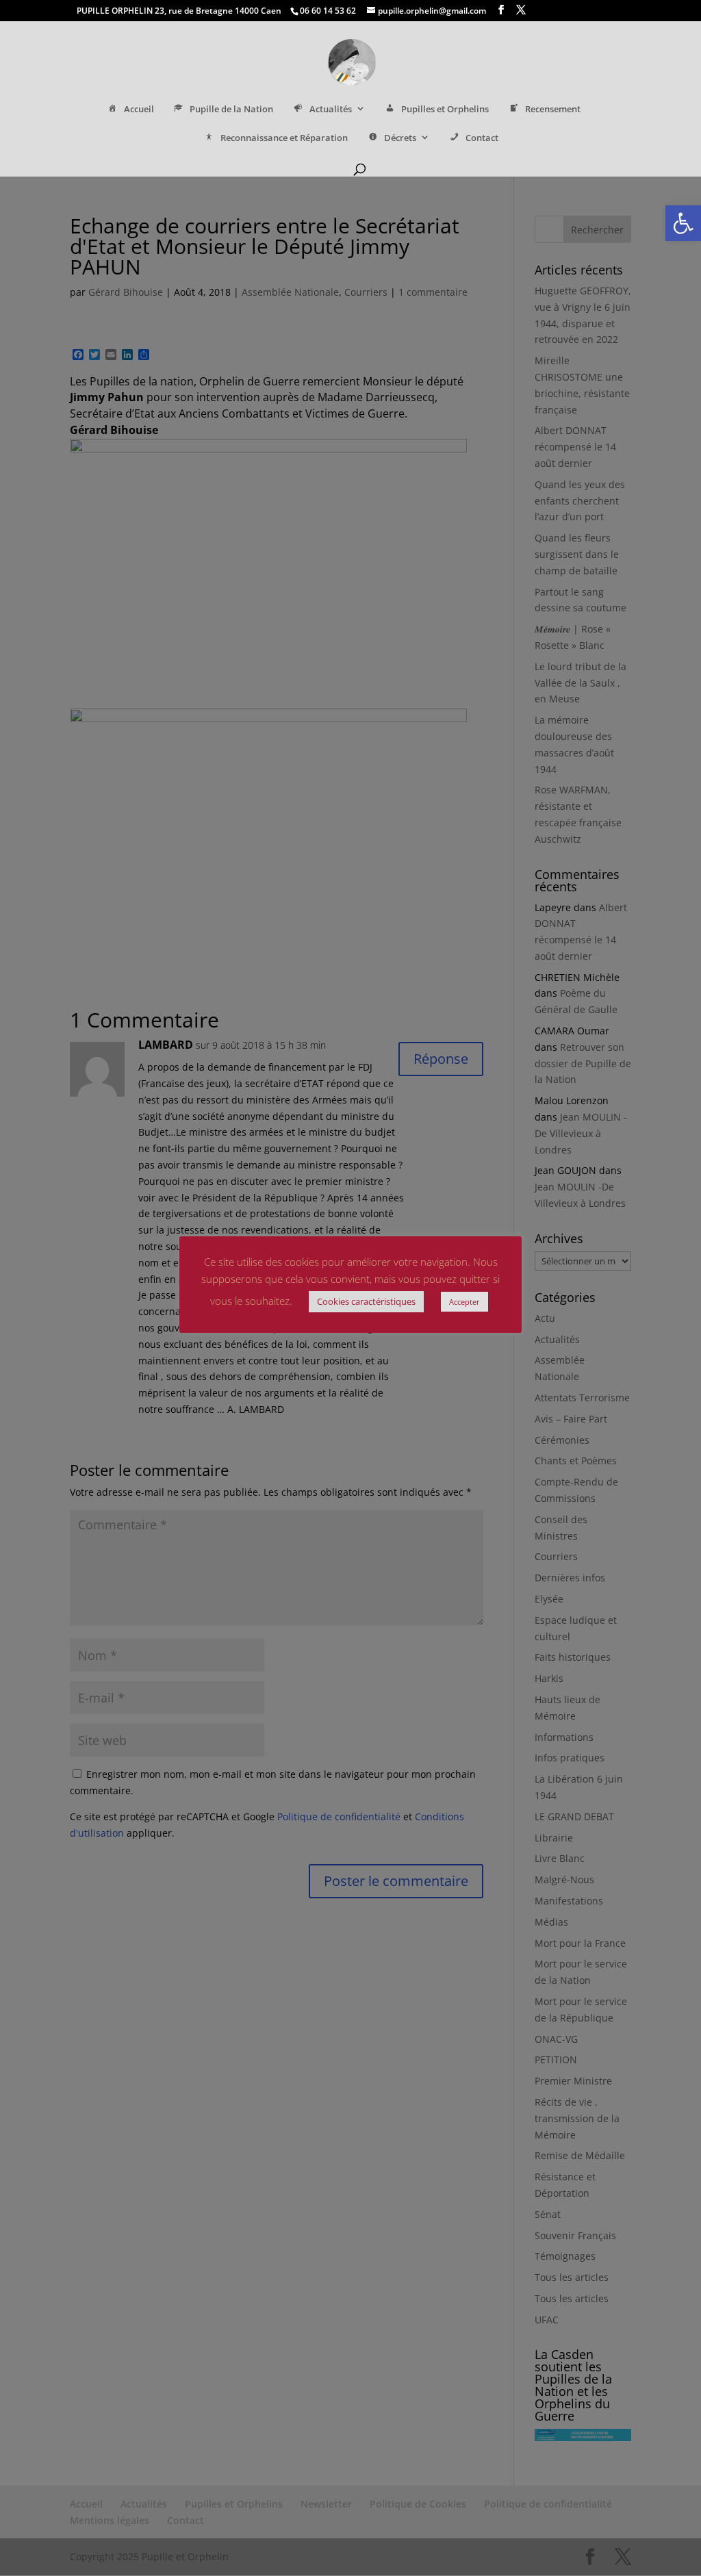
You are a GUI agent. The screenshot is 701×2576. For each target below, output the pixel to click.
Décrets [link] (400, 138)
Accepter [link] (464, 1302)
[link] (683, 223)
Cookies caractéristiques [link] (366, 1301)
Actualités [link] (331, 109)
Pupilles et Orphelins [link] (445, 109)
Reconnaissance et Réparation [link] (284, 138)
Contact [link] (482, 138)
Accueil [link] (139, 109)
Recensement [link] (553, 109)
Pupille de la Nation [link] (231, 109)
